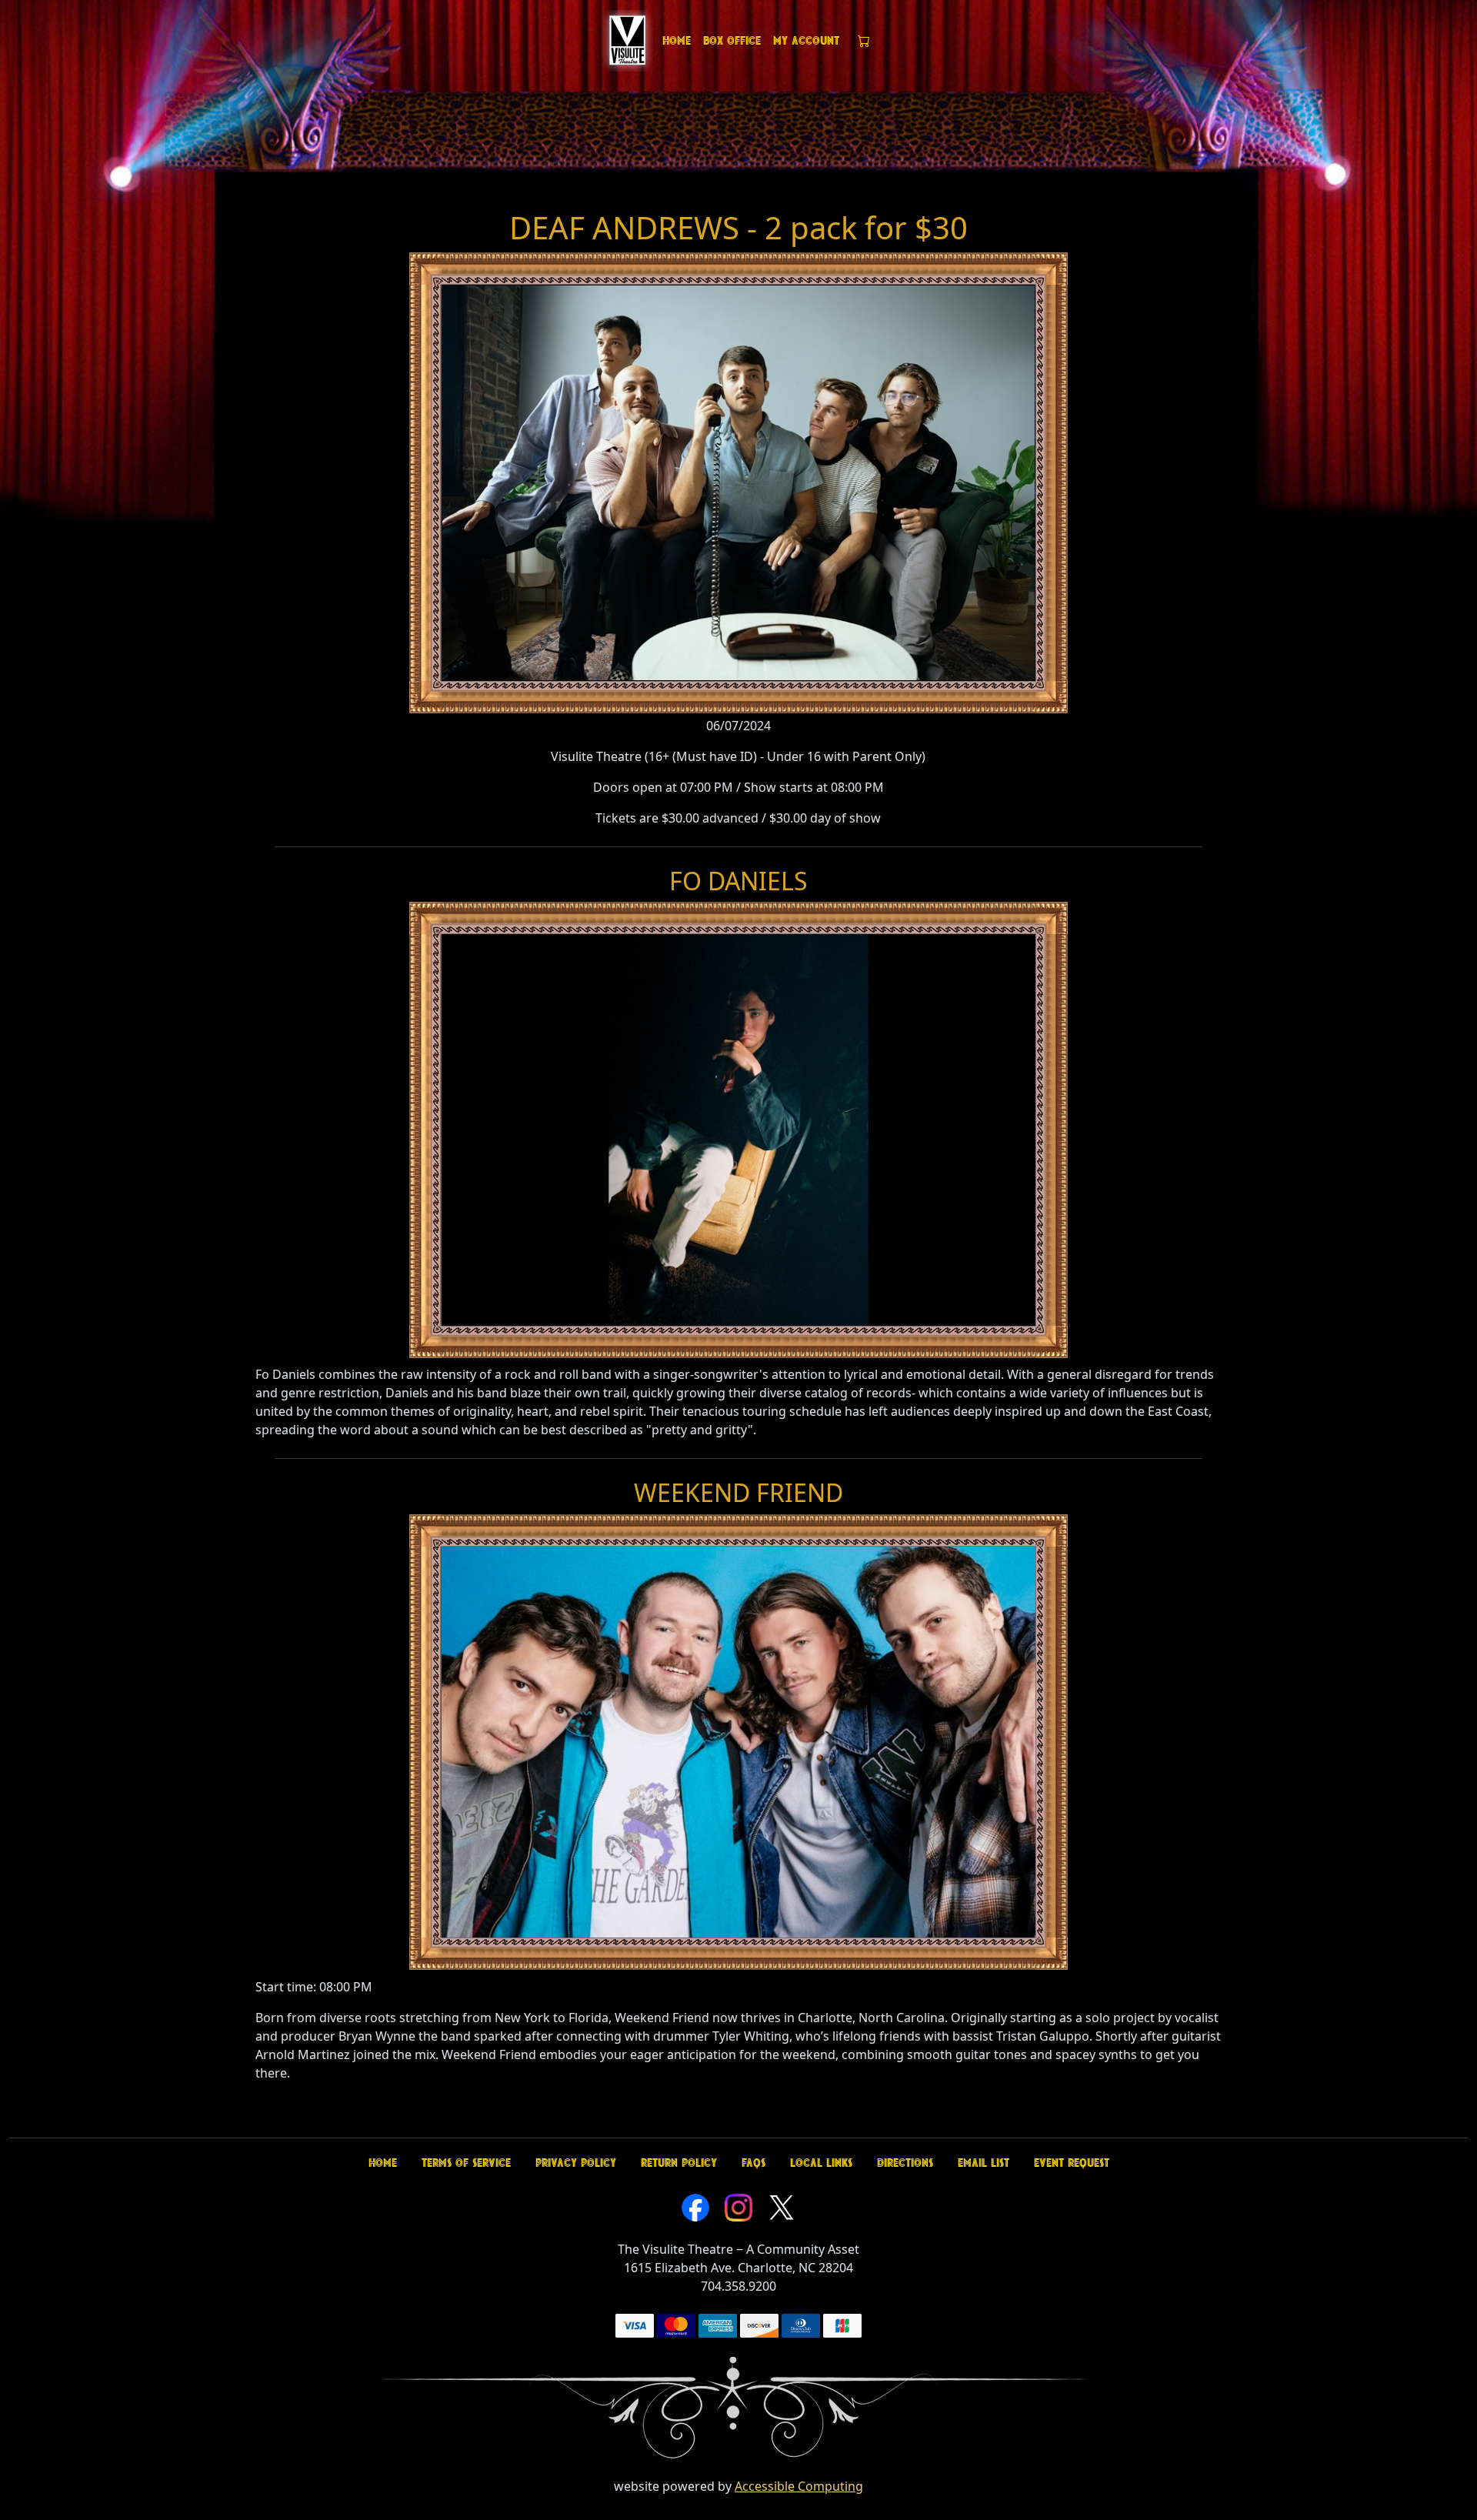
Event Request (1072, 2163)
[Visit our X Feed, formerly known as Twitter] (782, 2206)
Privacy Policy (576, 2163)
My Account (806, 41)
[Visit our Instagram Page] (738, 2206)
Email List (984, 2163)
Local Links (821, 2163)
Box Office (732, 41)
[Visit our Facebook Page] (695, 2206)
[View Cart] (864, 41)
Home (677, 41)
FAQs (754, 2163)
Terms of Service (466, 2163)
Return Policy (679, 2163)
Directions (905, 2163)
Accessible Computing (799, 2486)
